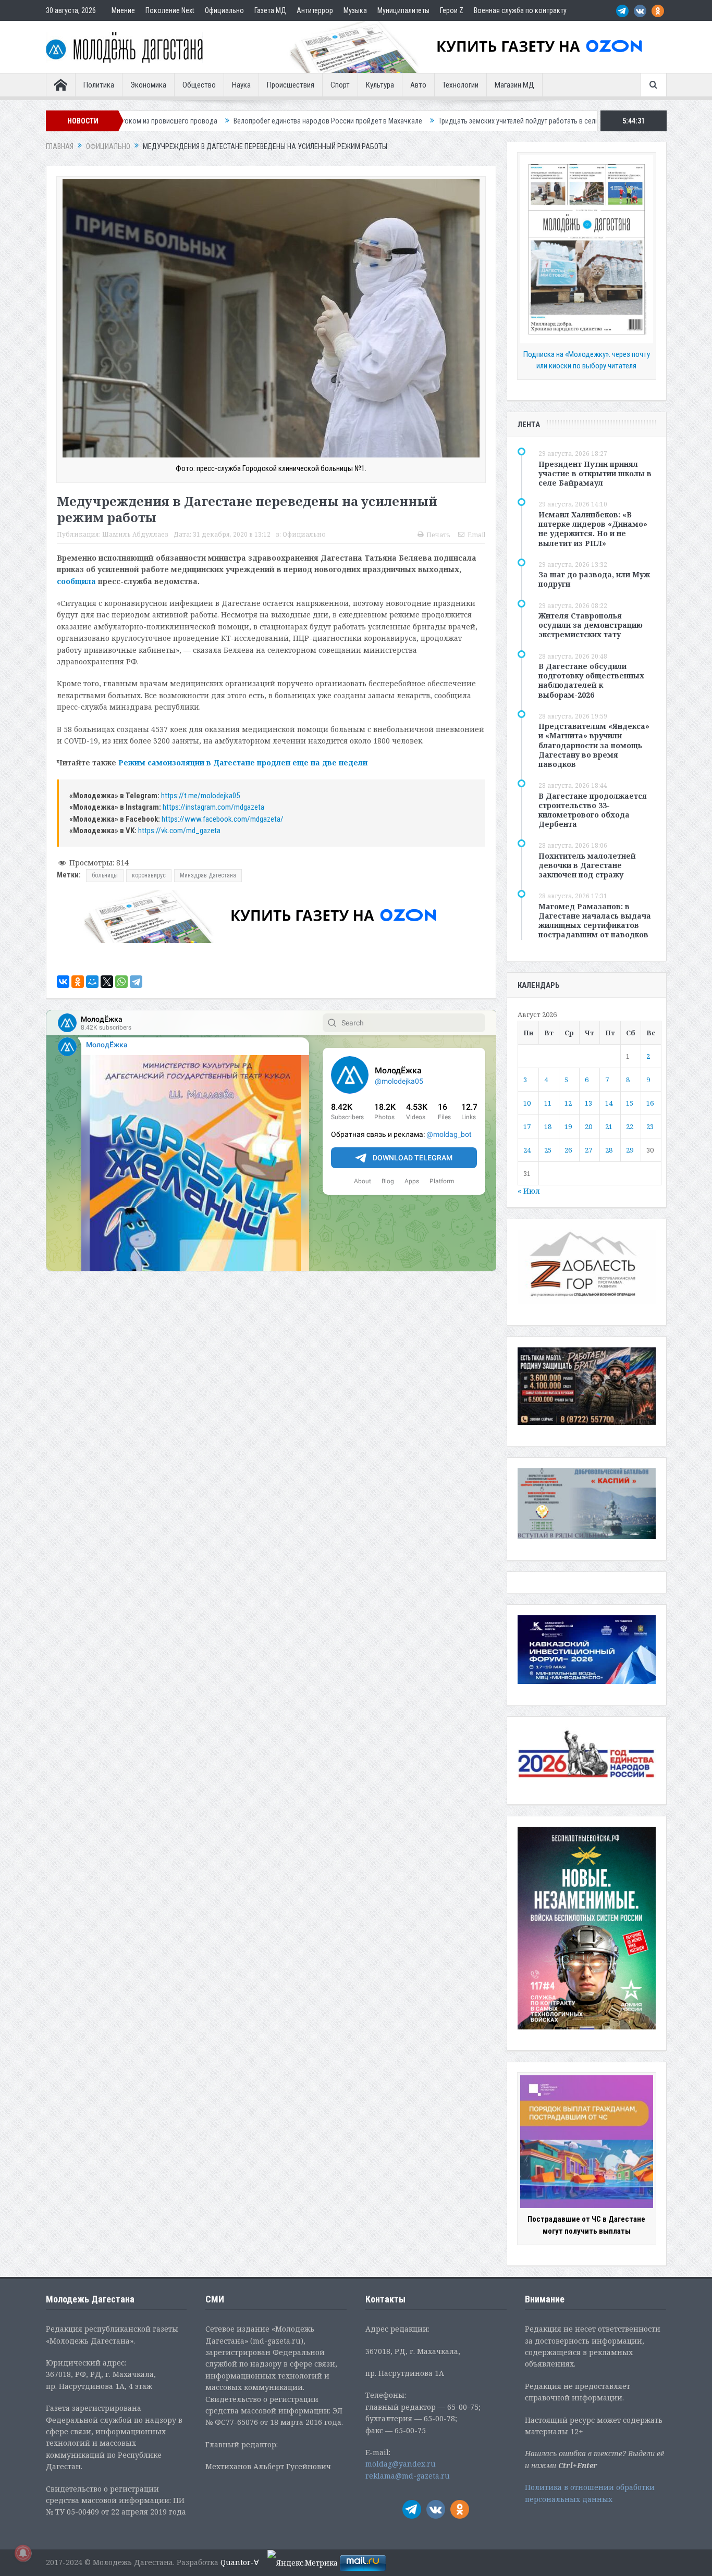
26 (568, 1150)
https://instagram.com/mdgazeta (213, 807)
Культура (380, 85)
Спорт (340, 85)
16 (650, 1103)
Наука (241, 85)
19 (568, 1126)
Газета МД (270, 10)
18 (548, 1126)
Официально (224, 10)
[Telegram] (136, 982)
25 (548, 1150)
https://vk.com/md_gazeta (179, 831)
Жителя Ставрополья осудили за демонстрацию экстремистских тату (591, 625)
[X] (107, 982)
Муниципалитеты (403, 10)
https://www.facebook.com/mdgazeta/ (223, 819)
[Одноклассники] (78, 982)
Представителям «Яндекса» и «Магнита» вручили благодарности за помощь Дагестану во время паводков (594, 745)
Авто (418, 85)
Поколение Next (170, 10)
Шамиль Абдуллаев (135, 534)
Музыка (355, 10)
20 (588, 1126)
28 (609, 1150)
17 (527, 1126)
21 (609, 1126)
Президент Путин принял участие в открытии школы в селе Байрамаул (595, 473)
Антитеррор (315, 10)
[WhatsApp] (121, 982)
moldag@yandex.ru (401, 2464)
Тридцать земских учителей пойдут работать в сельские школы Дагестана (425, 121)
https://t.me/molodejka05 (200, 796)
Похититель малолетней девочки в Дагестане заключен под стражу (587, 865)
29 (630, 1150)
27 (588, 1150)
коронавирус (149, 875)
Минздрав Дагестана (208, 875)
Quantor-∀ (240, 2562)
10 (527, 1103)
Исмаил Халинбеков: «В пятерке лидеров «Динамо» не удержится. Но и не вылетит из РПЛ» (593, 529)
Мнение (123, 10)
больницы (105, 875)
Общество (199, 85)
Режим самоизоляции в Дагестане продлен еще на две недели (243, 763)
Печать (438, 535)
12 (568, 1103)
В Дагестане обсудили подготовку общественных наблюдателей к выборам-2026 (591, 680)
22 (630, 1126)
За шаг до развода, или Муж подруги (594, 579)
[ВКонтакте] (63, 982)
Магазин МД (514, 85)
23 (650, 1126)
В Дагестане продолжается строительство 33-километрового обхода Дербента (593, 810)
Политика (99, 85)
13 (588, 1103)
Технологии (461, 85)
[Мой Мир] (92, 982)
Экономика (148, 85)
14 (609, 1103)
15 (630, 1103)
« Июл (529, 1191)
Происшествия (291, 85)
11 (548, 1103)
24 (527, 1150)
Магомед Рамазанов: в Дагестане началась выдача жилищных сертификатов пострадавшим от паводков (595, 921)
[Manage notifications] (23, 2553)
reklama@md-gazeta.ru (408, 2476)
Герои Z (452, 10)
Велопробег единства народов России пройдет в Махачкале (199, 121)
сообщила (76, 581)
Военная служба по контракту (520, 10)
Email (476, 535)
